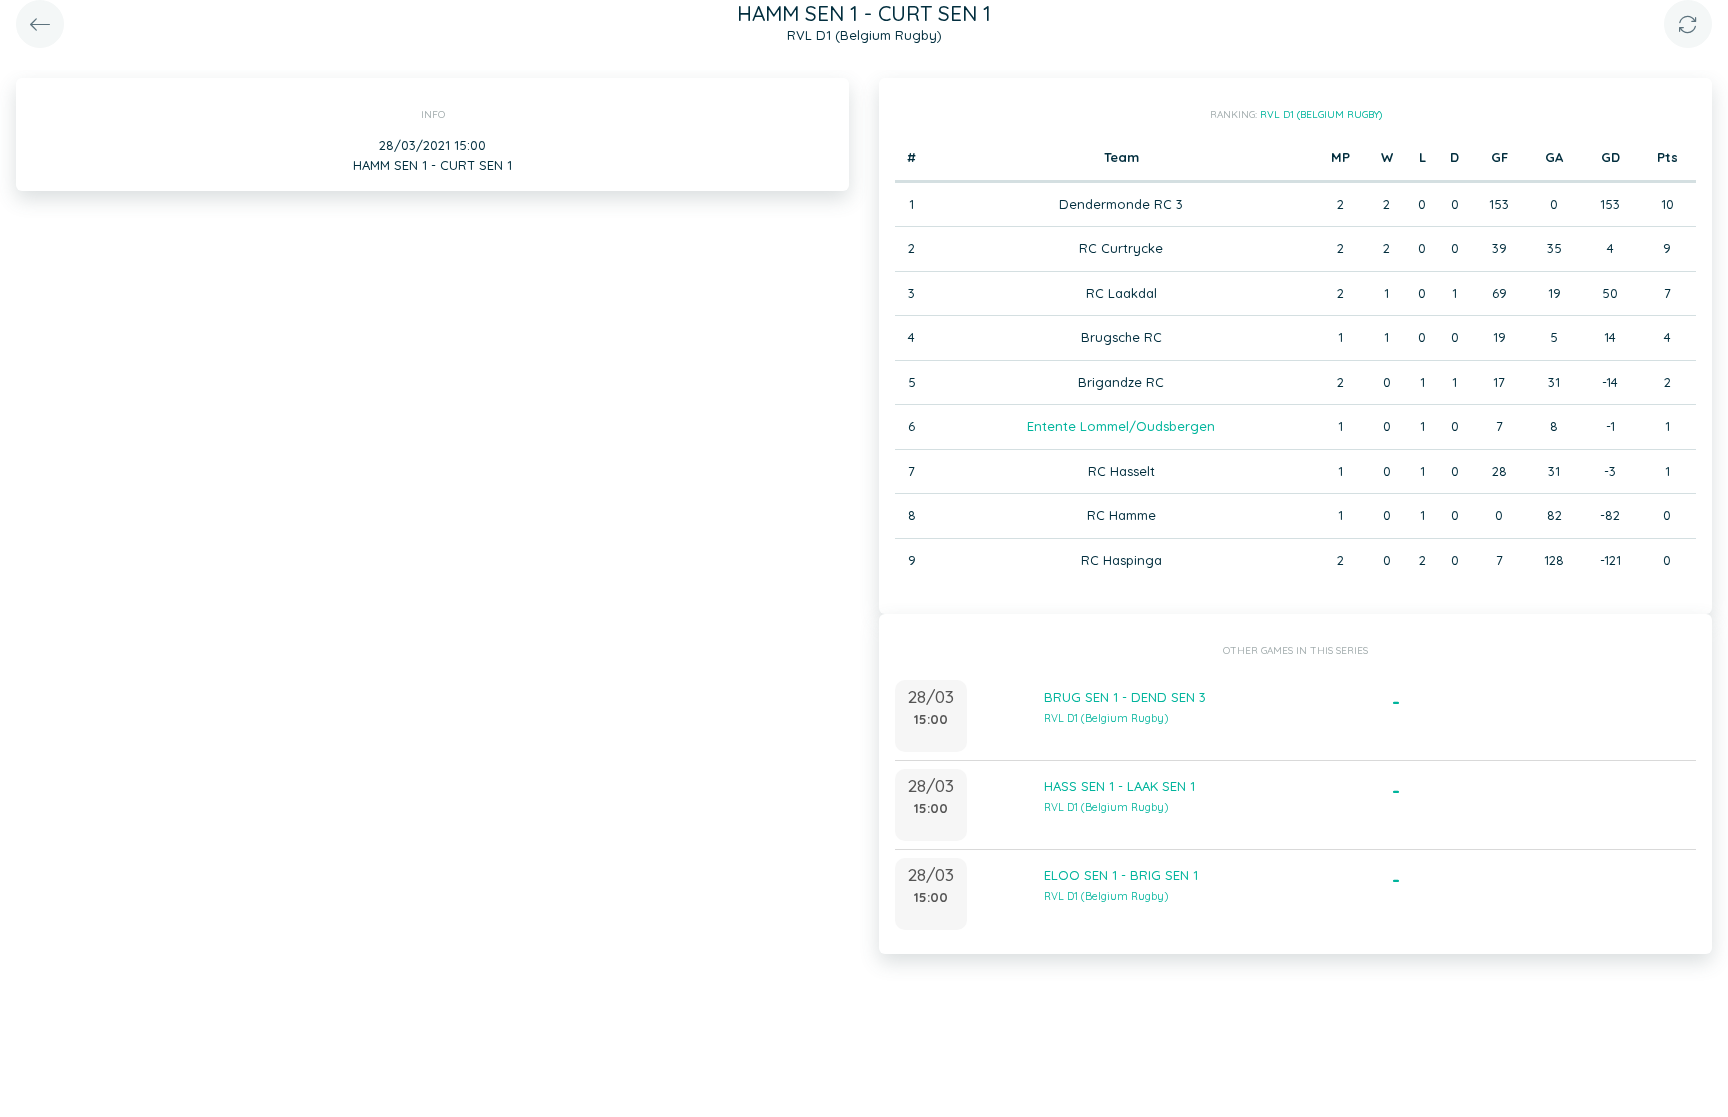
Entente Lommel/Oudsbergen (1121, 426)
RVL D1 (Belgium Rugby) (1321, 114)
